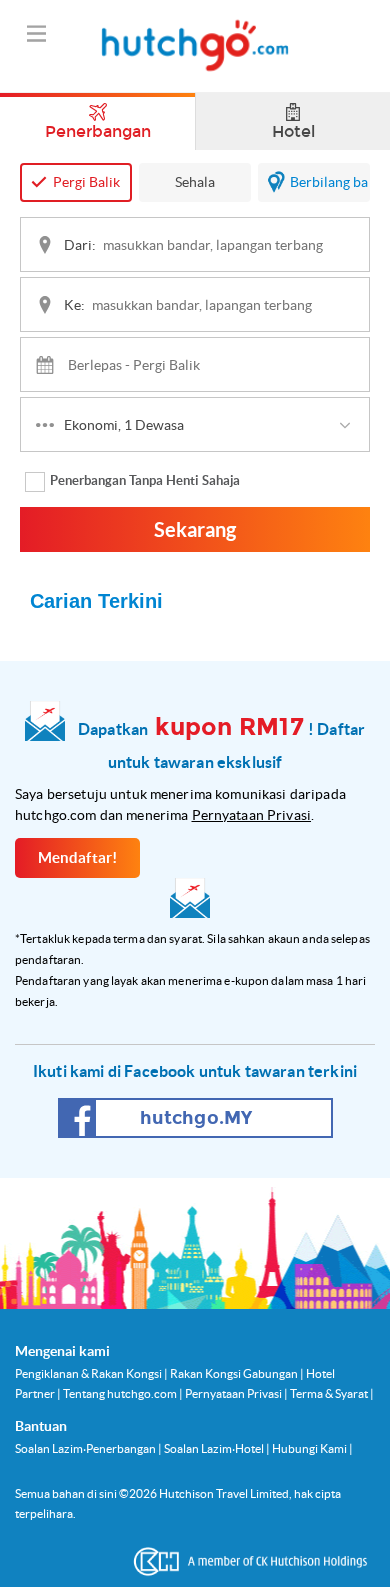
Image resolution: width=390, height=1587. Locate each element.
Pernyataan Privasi (252, 815)
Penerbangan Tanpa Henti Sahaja (145, 480)
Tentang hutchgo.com (121, 1393)
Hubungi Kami (310, 1448)
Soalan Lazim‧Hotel (215, 1448)
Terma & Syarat (330, 1393)
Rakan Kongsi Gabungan (235, 1373)
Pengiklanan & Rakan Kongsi (89, 1373)
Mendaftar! (78, 857)
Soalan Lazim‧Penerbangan (86, 1448)
